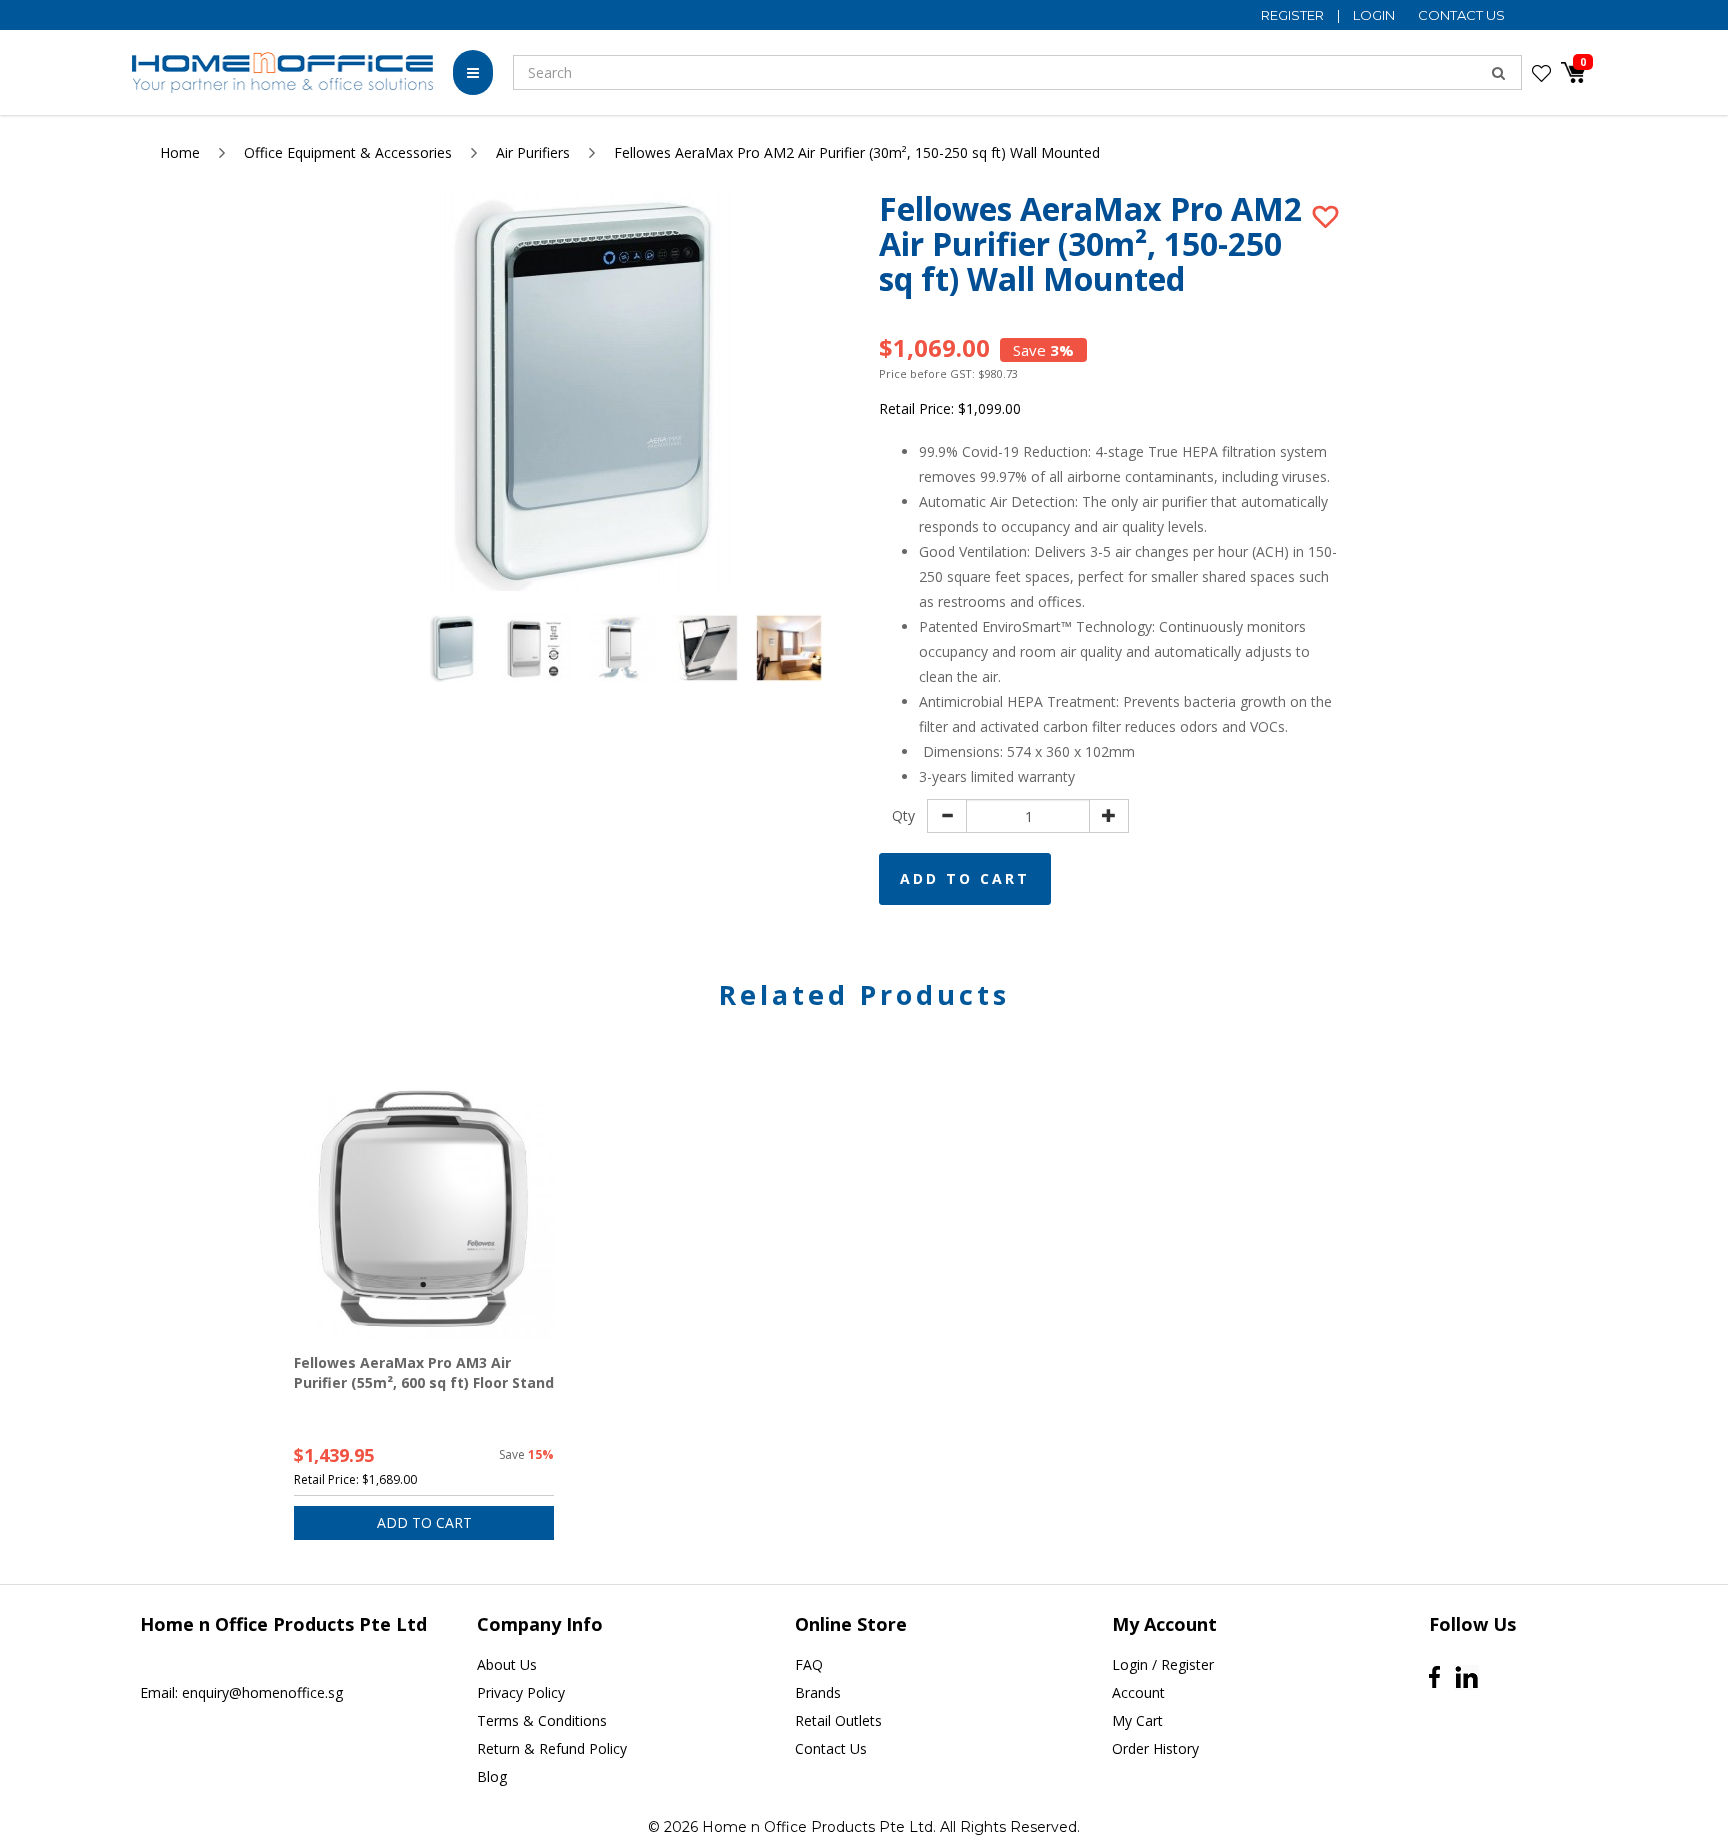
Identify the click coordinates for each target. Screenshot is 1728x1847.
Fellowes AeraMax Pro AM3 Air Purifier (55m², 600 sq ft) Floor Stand (424, 1372)
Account (1138, 1692)
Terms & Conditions (542, 1720)
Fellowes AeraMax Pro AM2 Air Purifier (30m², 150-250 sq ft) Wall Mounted (857, 152)
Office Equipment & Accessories (348, 152)
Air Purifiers (533, 152)
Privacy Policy (521, 1692)
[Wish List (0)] (1541, 73)
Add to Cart (965, 878)
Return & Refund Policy (552, 1748)
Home (180, 152)
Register (1294, 15)
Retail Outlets (838, 1720)
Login (1375, 15)
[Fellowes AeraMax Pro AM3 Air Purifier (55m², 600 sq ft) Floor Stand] (424, 1209)
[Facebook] (1434, 1677)
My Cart (1137, 1720)
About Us (507, 1664)
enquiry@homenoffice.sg (262, 1692)
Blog (492, 1776)
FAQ (809, 1664)
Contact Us (1461, 15)
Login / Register (1163, 1664)
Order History (1155, 1748)
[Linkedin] (1466, 1677)
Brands (818, 1692)
